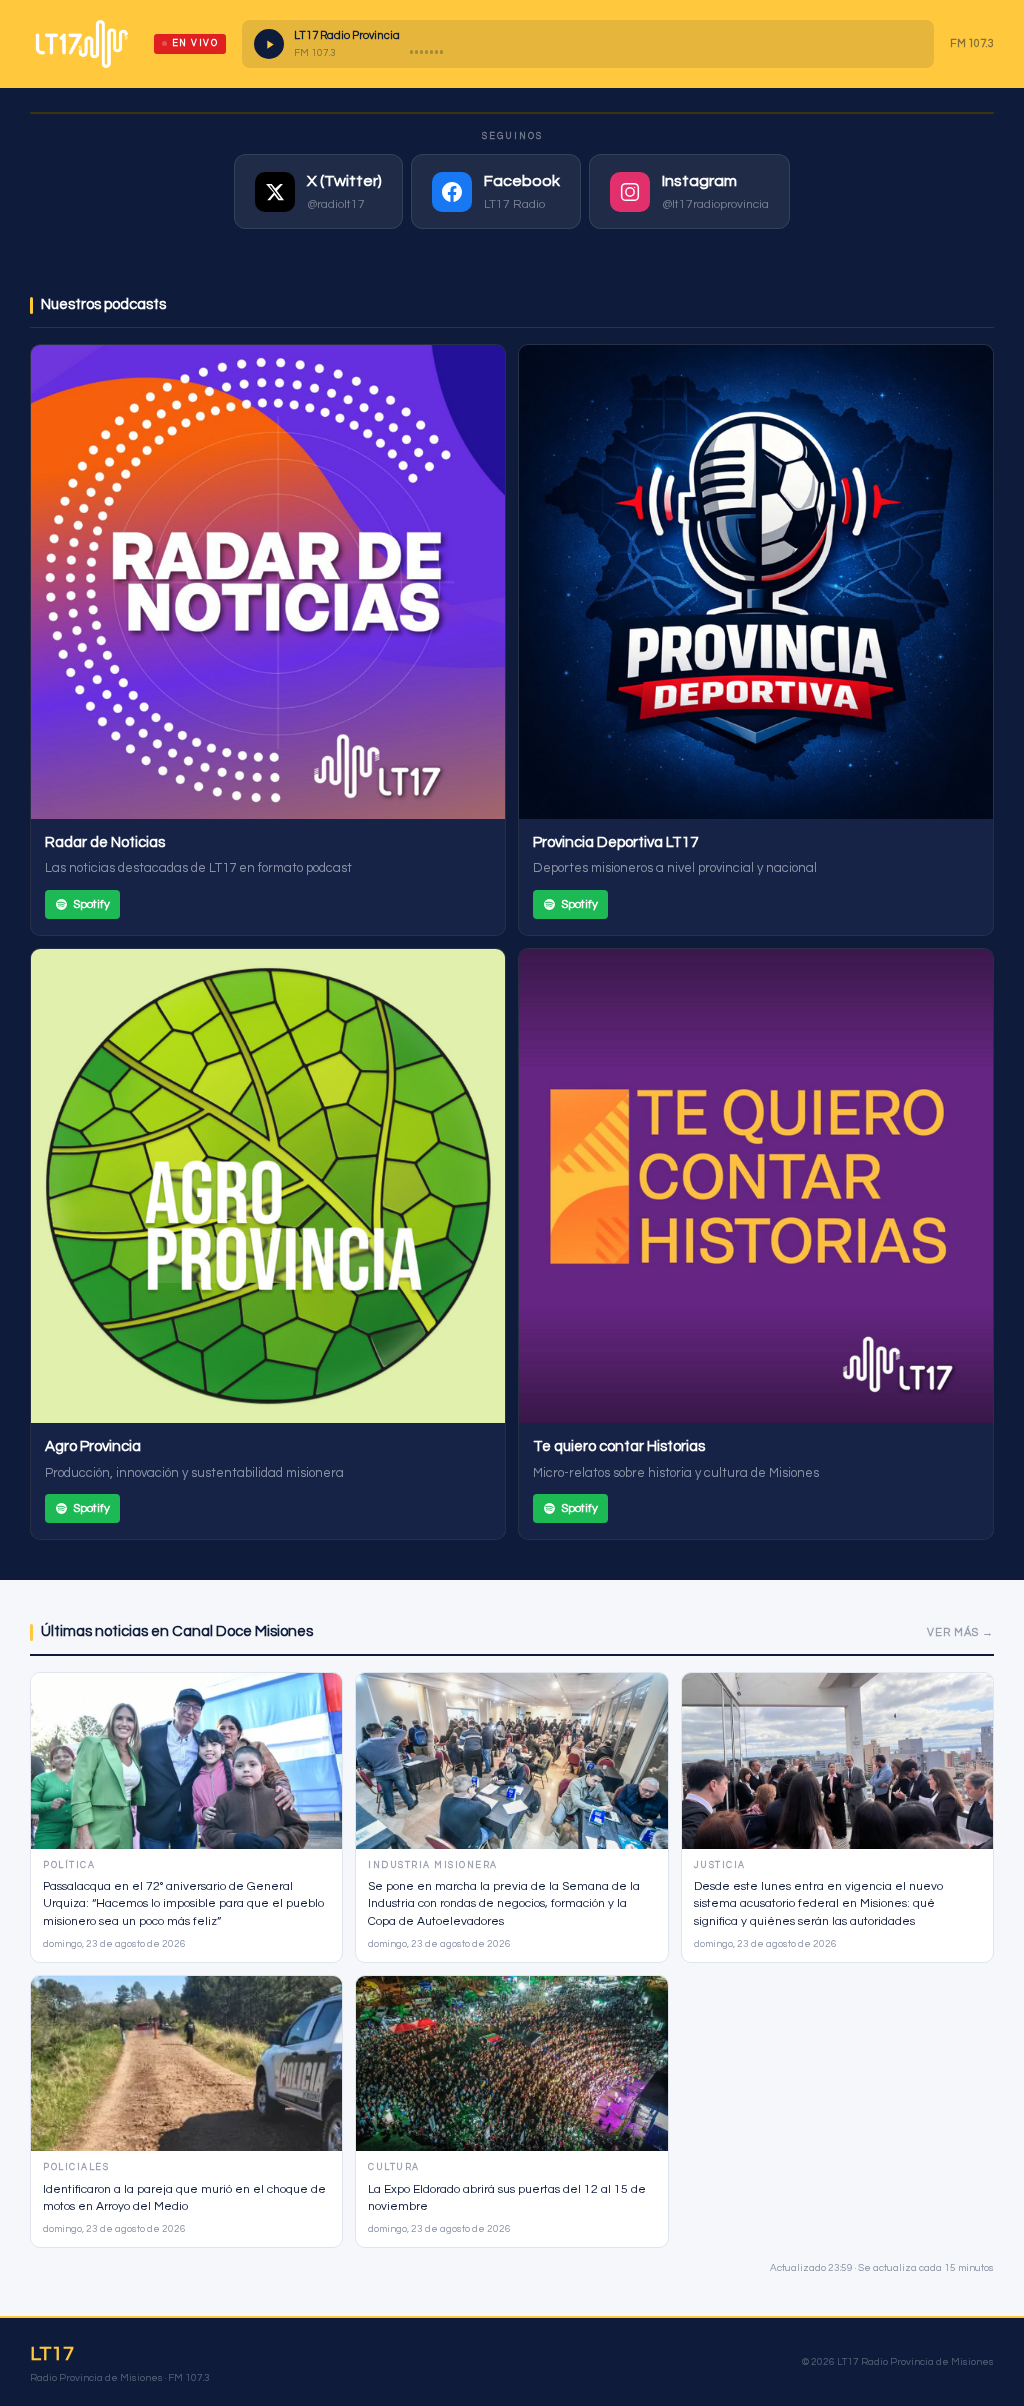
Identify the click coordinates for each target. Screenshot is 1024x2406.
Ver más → (960, 1632)
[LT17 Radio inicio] (82, 44)
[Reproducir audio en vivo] (269, 44)
